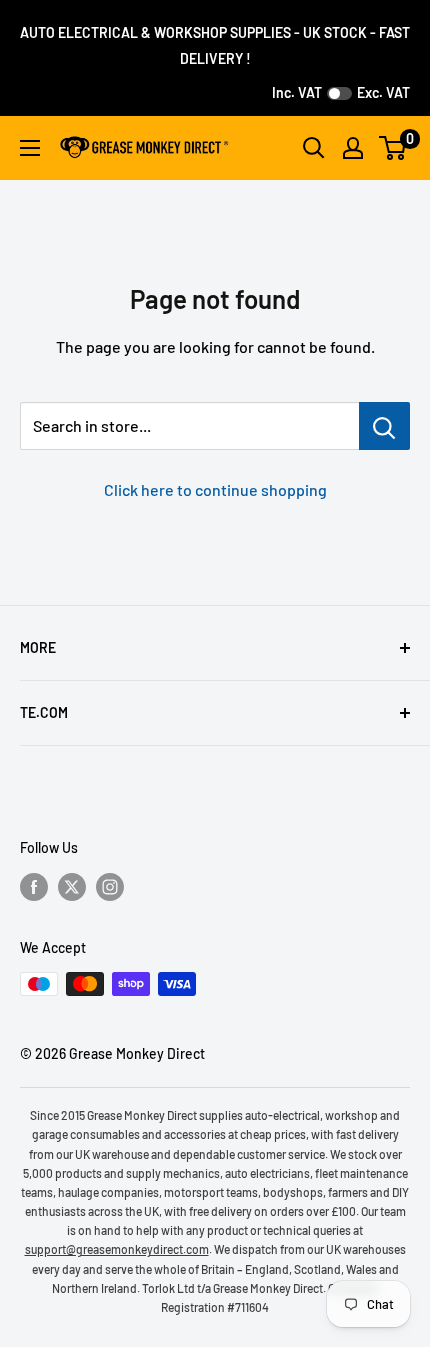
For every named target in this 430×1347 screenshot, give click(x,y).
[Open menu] (30, 148)
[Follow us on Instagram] (110, 886)
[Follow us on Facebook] (34, 886)
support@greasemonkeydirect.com (117, 1249)
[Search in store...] (384, 426)
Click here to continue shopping (215, 489)
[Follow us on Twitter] (72, 886)
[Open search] (314, 148)
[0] (393, 148)
